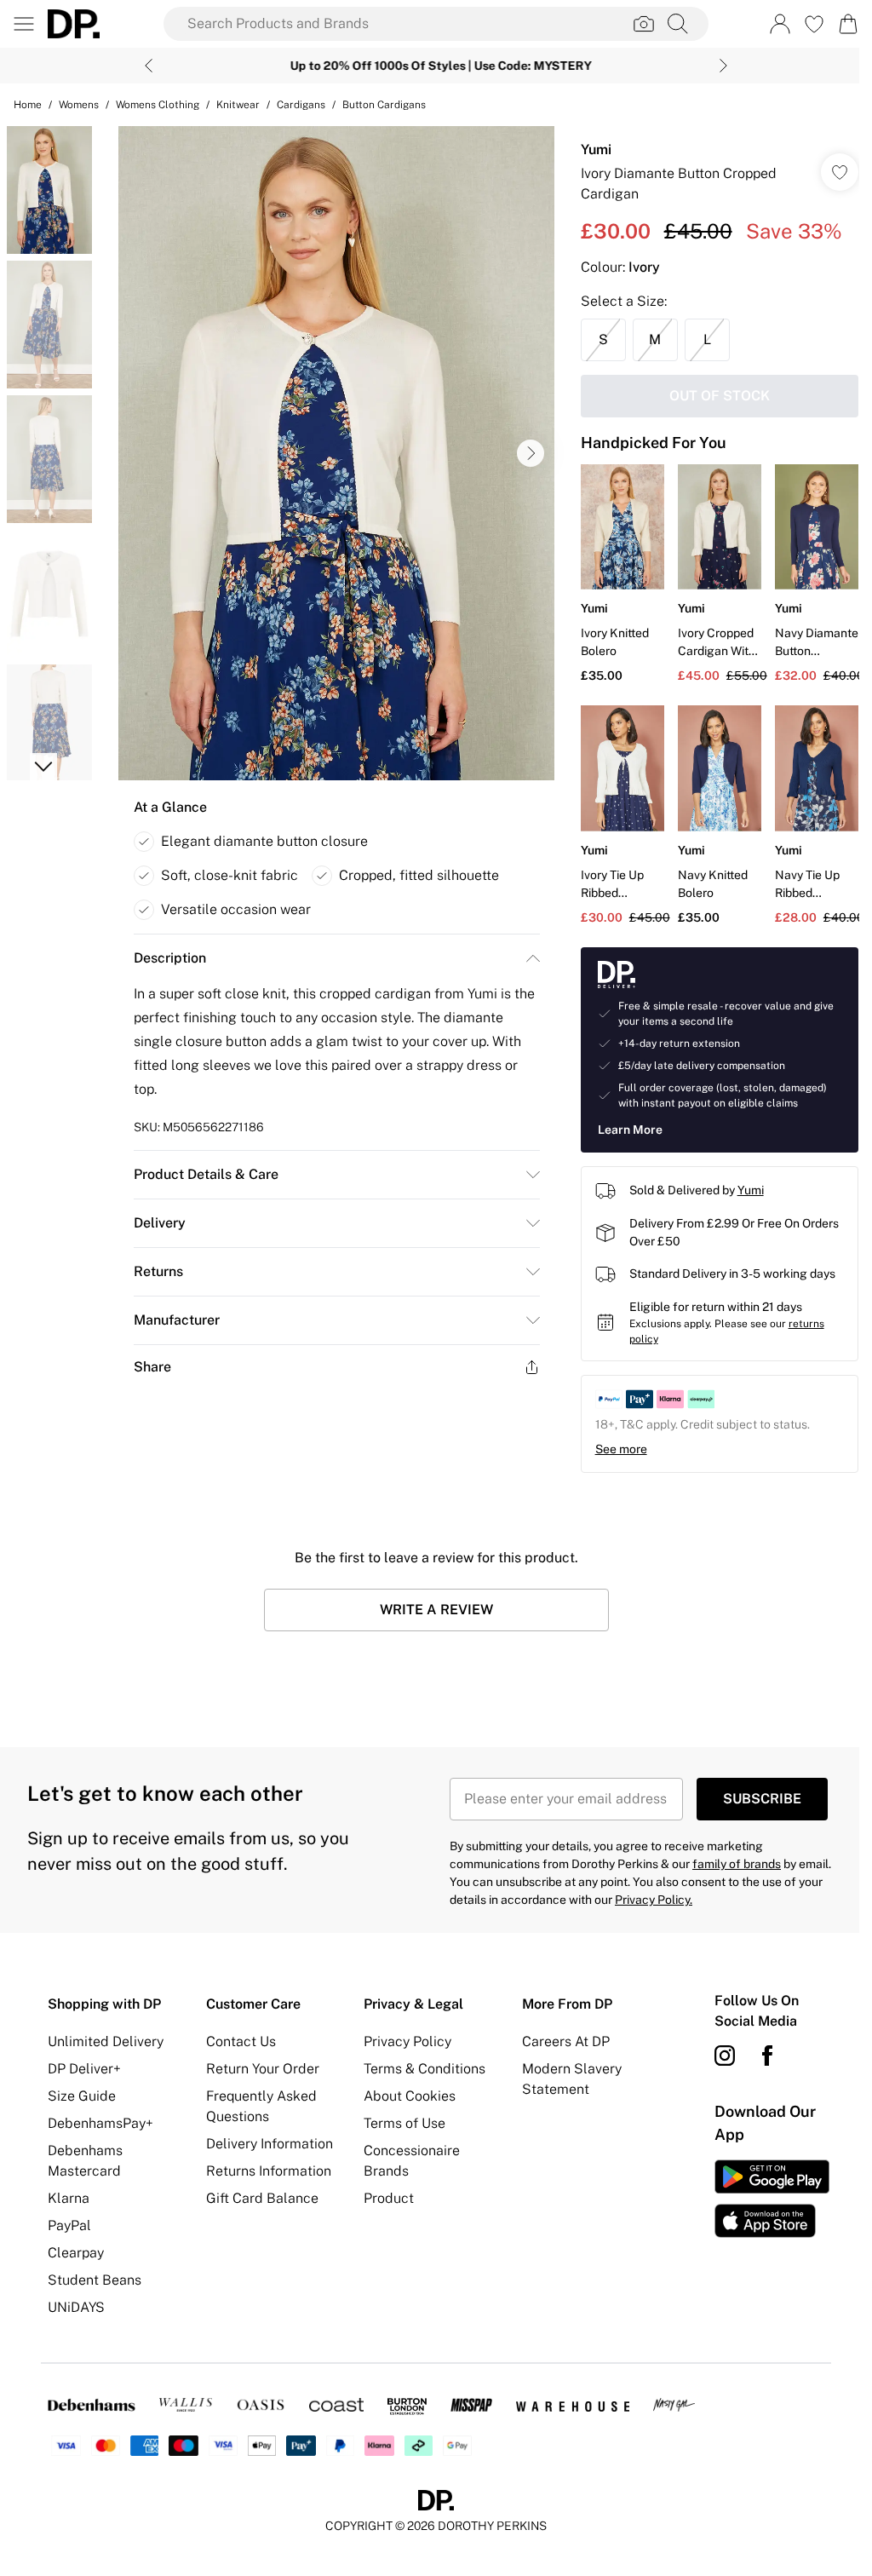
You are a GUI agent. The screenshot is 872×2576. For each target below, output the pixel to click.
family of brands (731, 1860)
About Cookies (405, 2092)
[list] (332, 453)
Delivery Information (267, 2139)
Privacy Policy (403, 2037)
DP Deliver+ (84, 2064)
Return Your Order (260, 2064)
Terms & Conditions (420, 2064)
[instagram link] (715, 2051)
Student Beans (95, 2276)
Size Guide (82, 2092)
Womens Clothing (158, 105)
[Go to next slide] (526, 453)
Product (384, 2194)
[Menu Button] (24, 24)
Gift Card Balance (260, 2194)
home (28, 105)
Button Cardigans (384, 105)
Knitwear (238, 105)
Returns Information (266, 2167)
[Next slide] (717, 66)
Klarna (69, 2194)
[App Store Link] (762, 2194)
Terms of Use (400, 2119)
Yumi (588, 149)
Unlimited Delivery (106, 2037)
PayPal (69, 2221)
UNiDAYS (76, 2303)
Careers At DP (559, 2037)
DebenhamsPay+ (100, 2119)
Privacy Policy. (648, 1895)
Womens (79, 105)
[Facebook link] (758, 2051)
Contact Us (238, 2037)
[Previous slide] (143, 66)
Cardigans (301, 105)
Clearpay (76, 2248)
